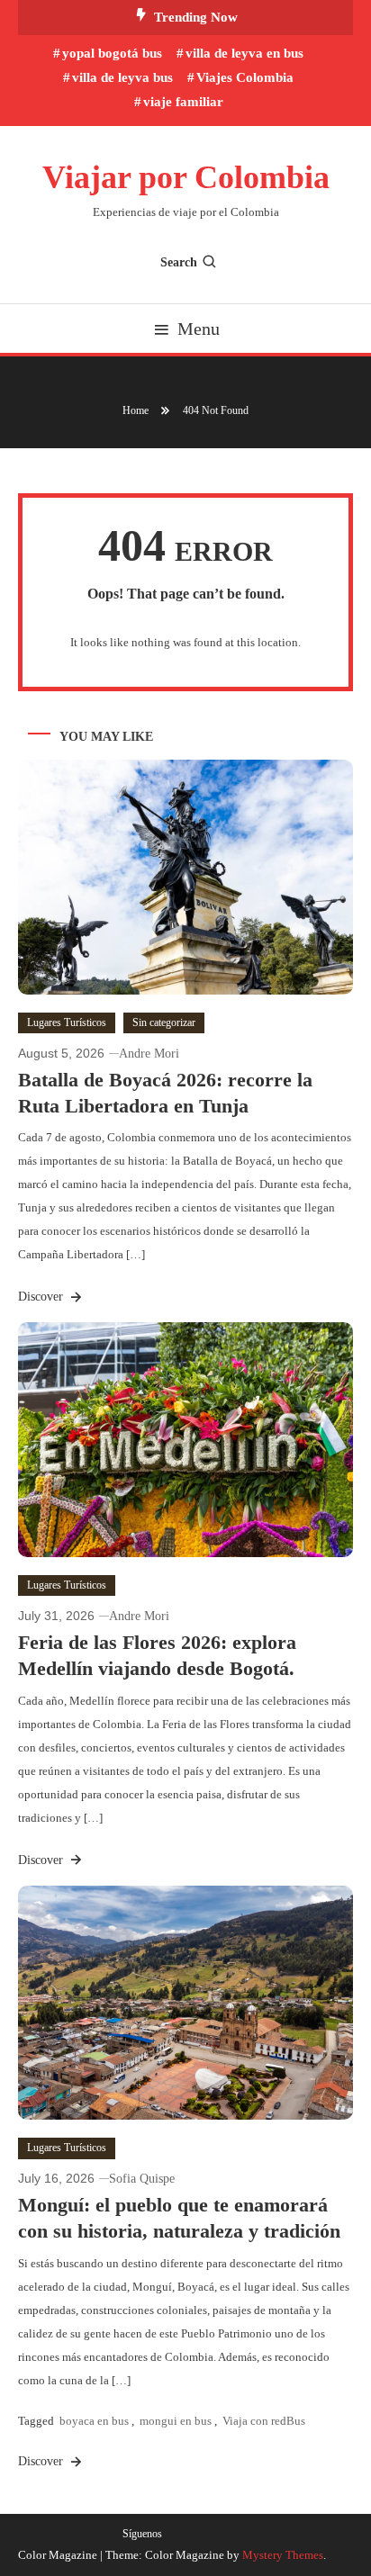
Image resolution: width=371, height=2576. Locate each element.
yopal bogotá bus (112, 53)
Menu (199, 329)
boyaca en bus (94, 2421)
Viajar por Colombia (186, 177)
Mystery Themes (283, 2555)
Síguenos (142, 2534)
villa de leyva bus (122, 77)
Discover (42, 1297)
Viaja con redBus (264, 2421)
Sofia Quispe (142, 2179)
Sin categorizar (164, 1022)
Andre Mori (149, 1054)
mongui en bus (176, 2421)
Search (179, 262)
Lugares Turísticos (67, 1022)
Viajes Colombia (245, 77)
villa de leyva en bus (244, 53)
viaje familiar (183, 102)
